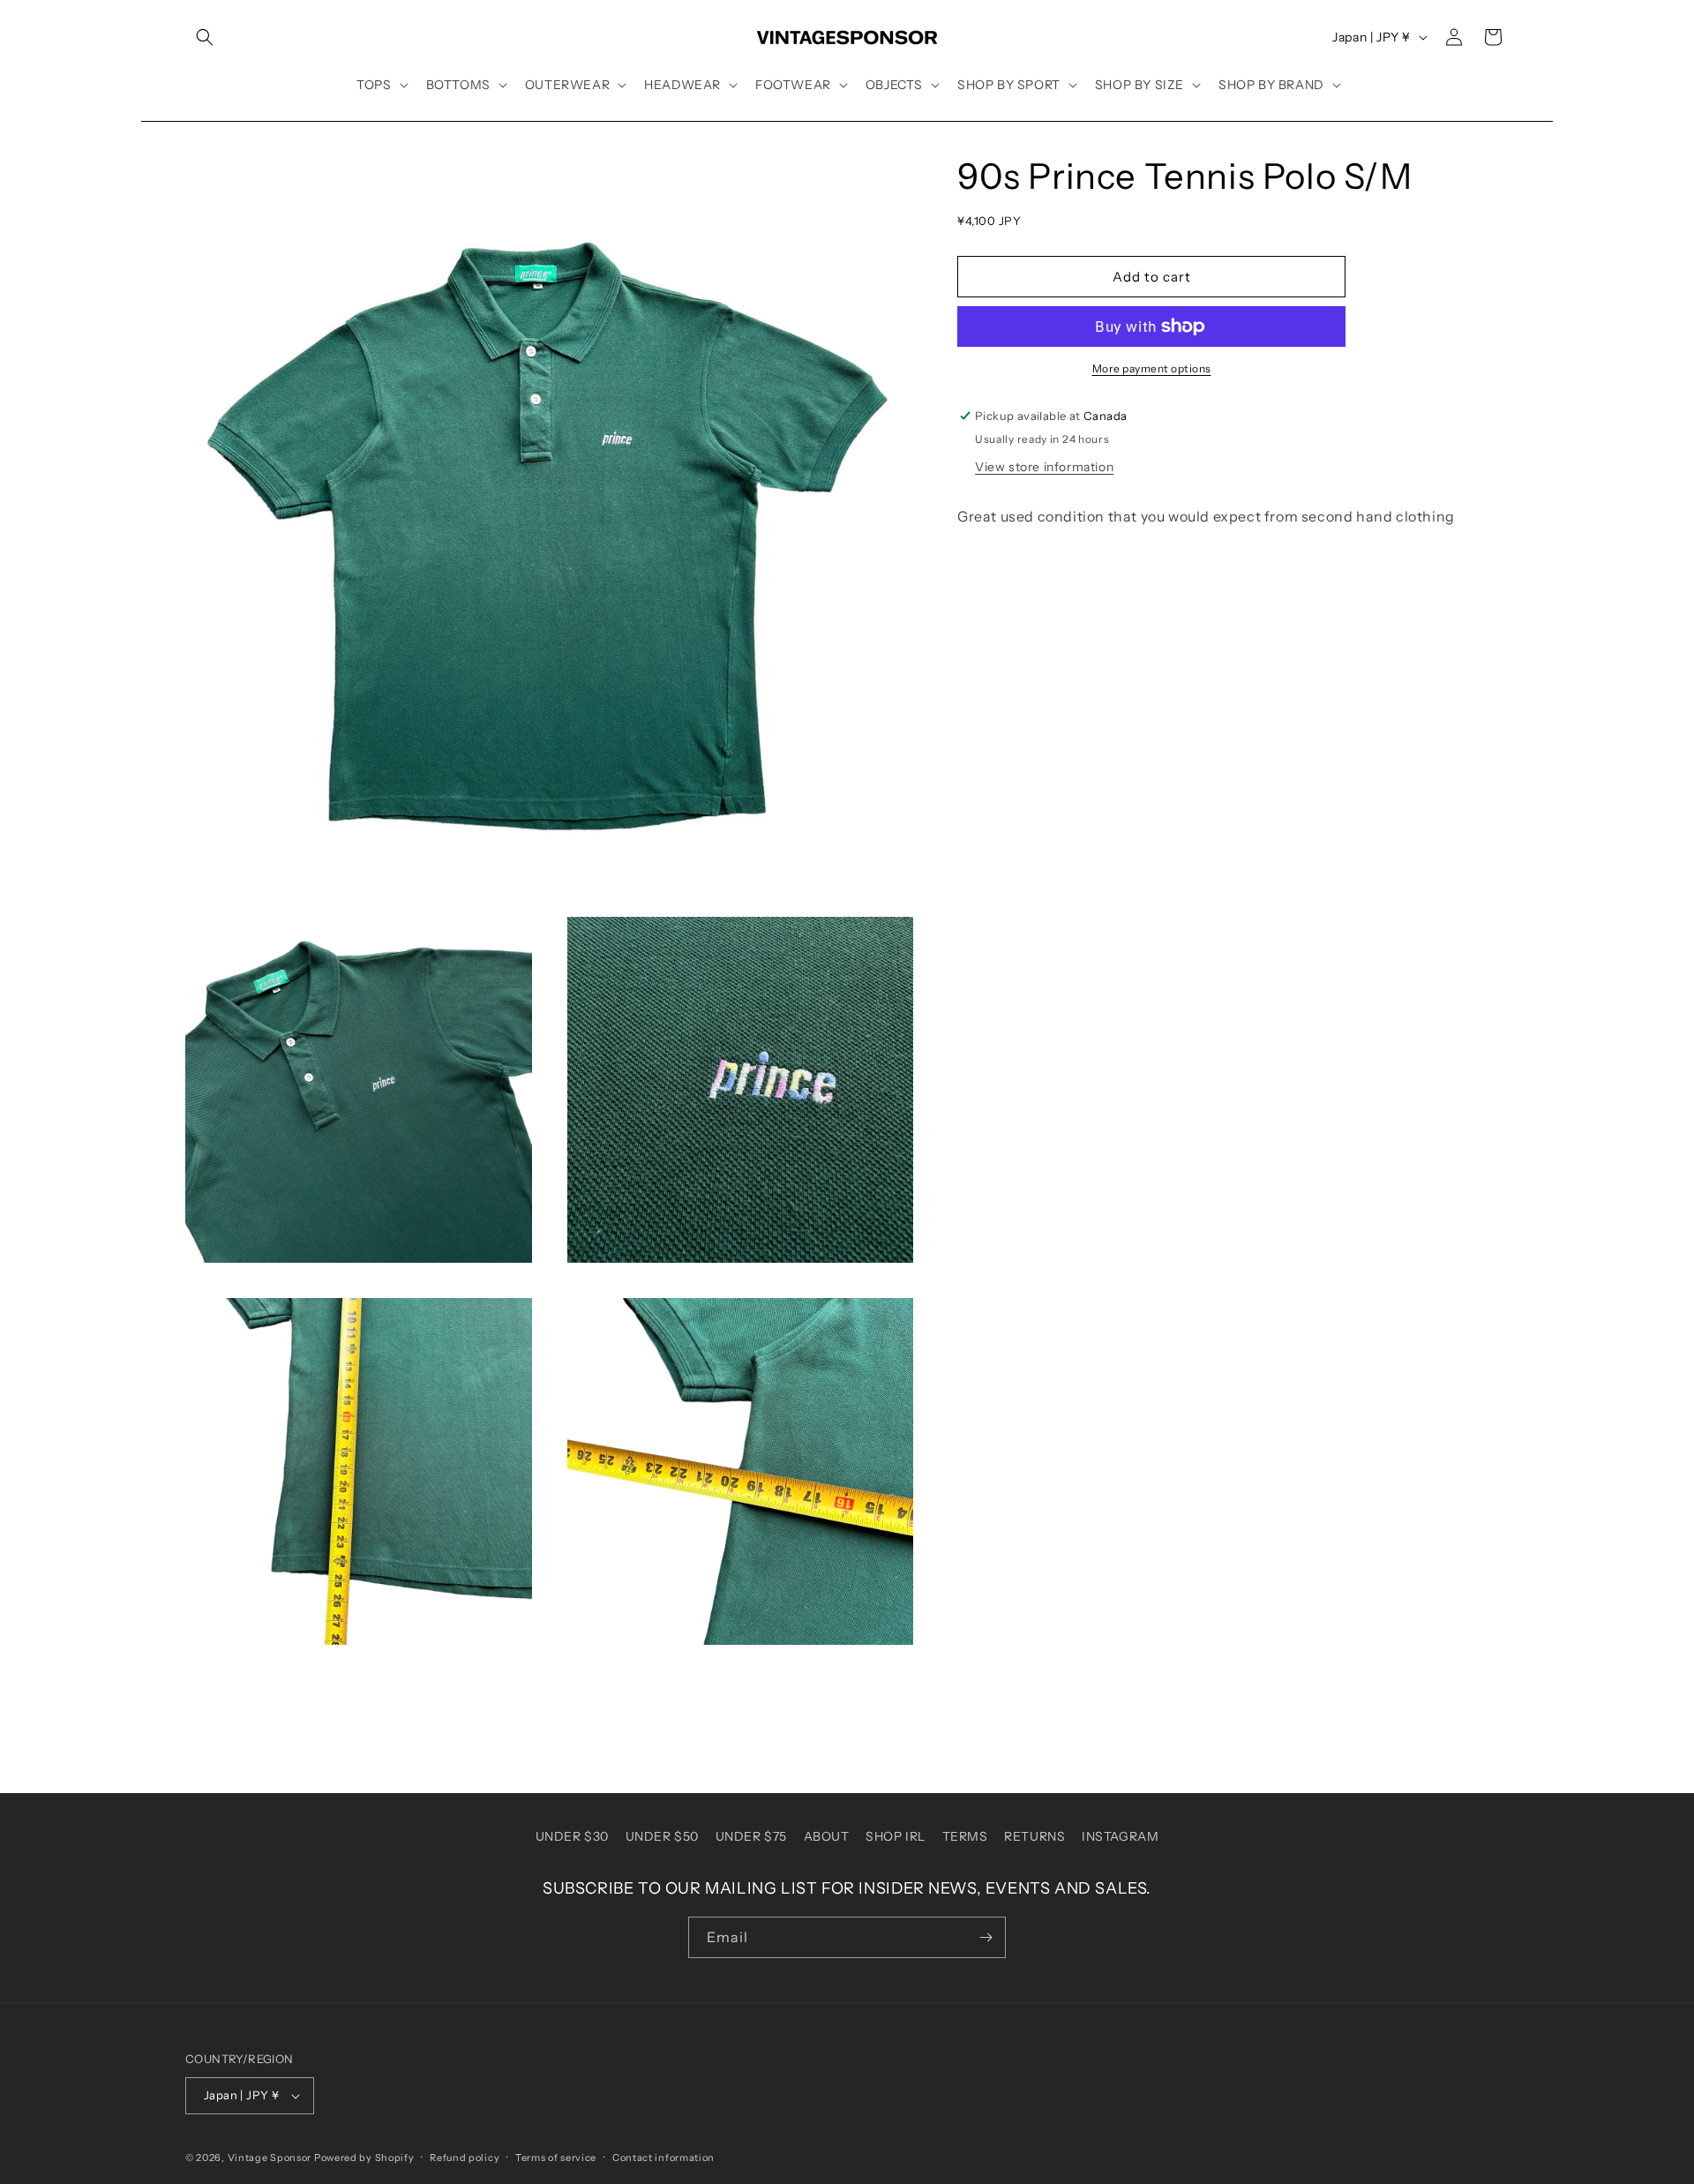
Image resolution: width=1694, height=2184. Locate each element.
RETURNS (1034, 1836)
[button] (205, 37)
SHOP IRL (896, 1836)
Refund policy (465, 2158)
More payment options (1152, 368)
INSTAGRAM (1120, 1836)
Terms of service (556, 2158)
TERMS (965, 1836)
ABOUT (827, 1836)
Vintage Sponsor (270, 2158)
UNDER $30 (572, 1836)
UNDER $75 (751, 1836)
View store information (1044, 467)
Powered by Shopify (364, 2158)
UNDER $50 (662, 1836)
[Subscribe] (986, 1937)
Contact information (663, 2158)
